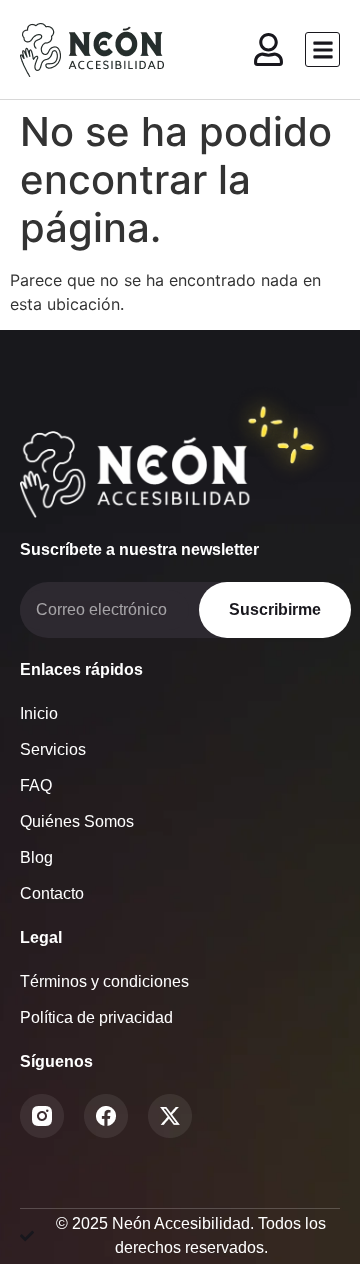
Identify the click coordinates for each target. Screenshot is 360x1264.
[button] (322, 49)
